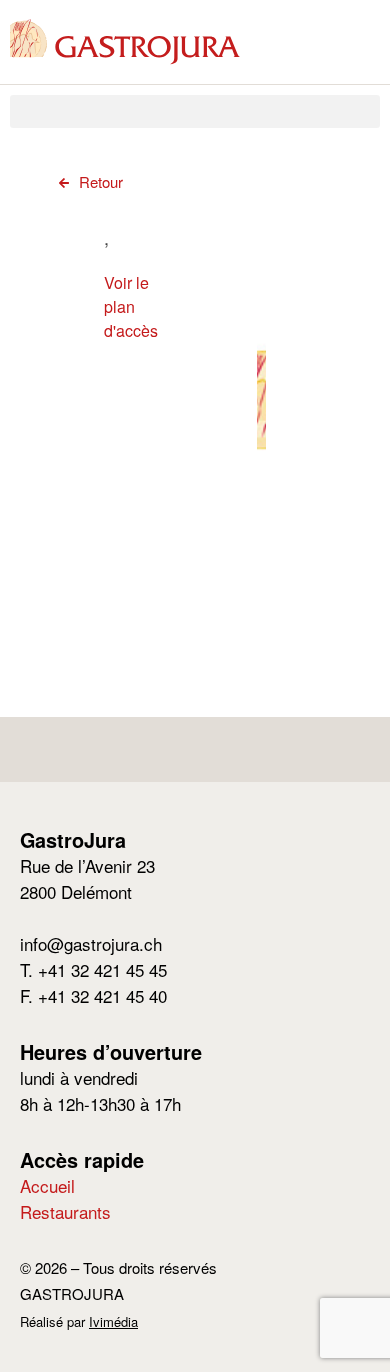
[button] (195, 111)
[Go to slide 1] (261, 558)
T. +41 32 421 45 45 (93, 969)
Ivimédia (113, 1321)
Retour (101, 181)
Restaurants (65, 1211)
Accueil (47, 1185)
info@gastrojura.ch (91, 943)
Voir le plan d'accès (131, 306)
